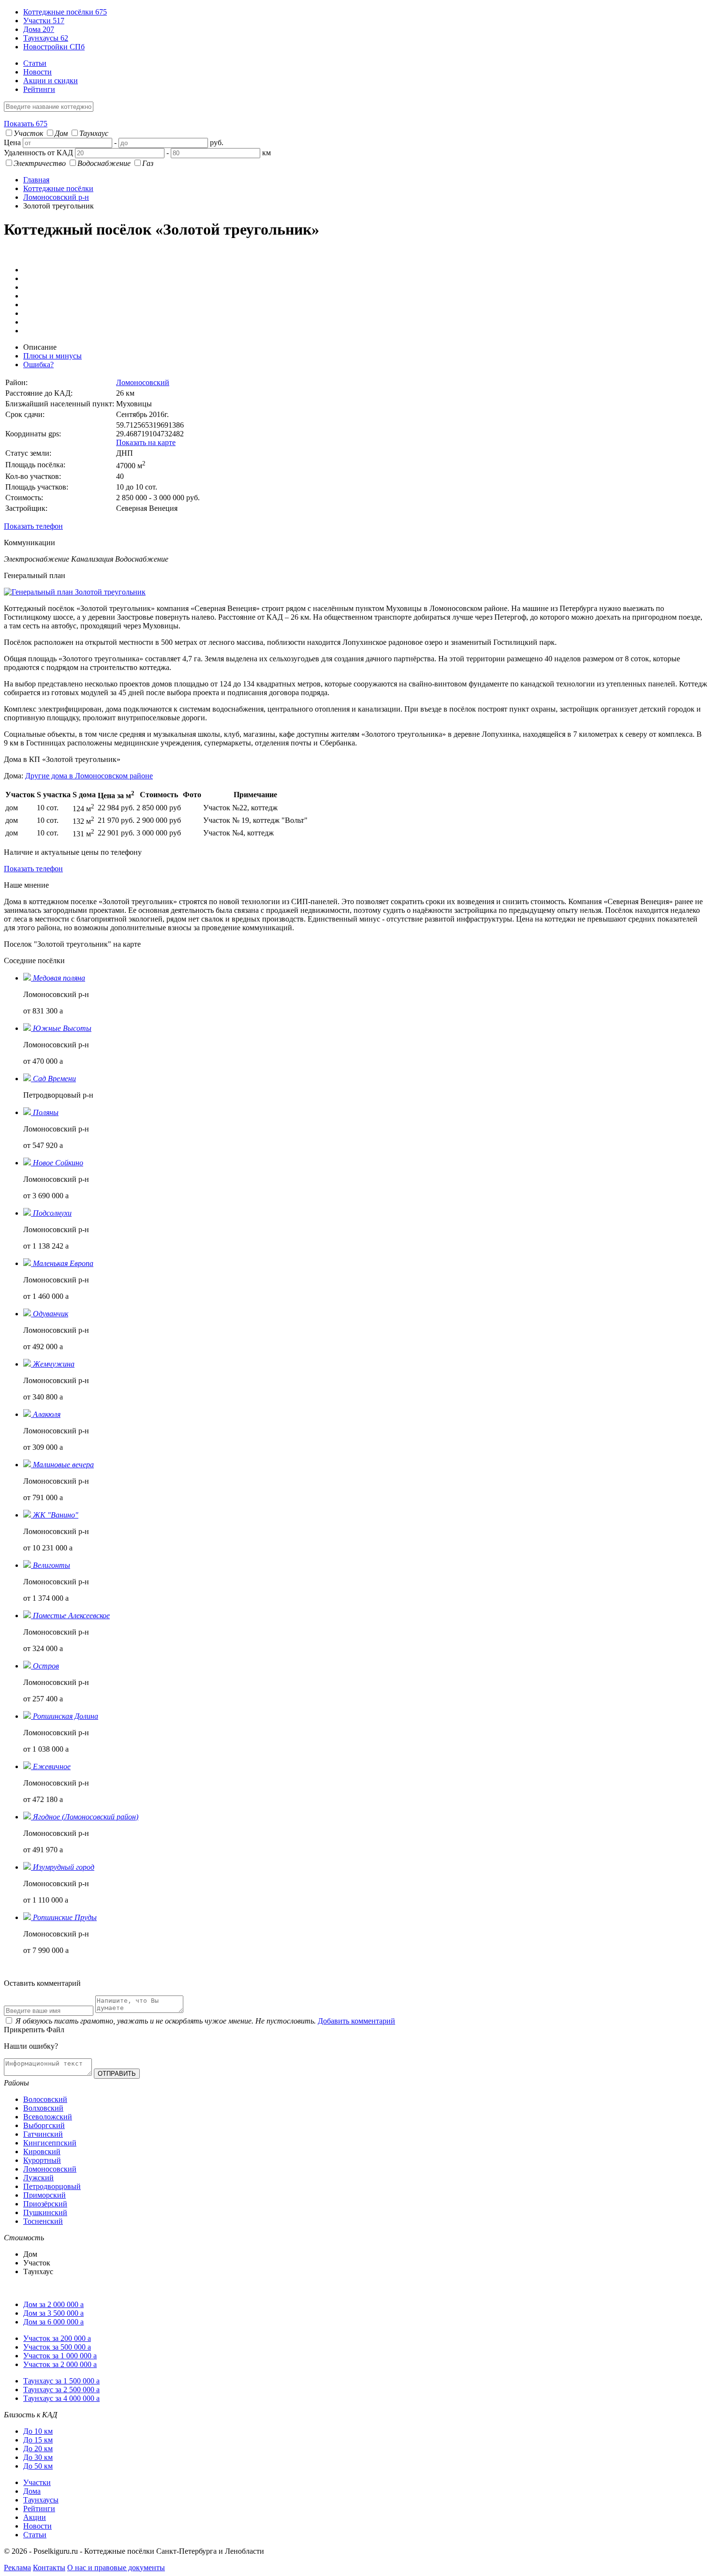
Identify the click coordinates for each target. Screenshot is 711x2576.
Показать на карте (146, 442)
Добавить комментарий (356, 2021)
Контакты (49, 2568)
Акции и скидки (51, 81)
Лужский (38, 2178)
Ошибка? (38, 365)
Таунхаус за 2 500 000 (61, 2390)
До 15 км (38, 2440)
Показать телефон (33, 526)
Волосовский (45, 2099)
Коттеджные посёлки (65, 12)
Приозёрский (45, 2204)
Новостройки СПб (54, 47)
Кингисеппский (50, 2143)
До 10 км (38, 2431)
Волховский (43, 2108)
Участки (44, 21)
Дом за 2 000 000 (53, 2304)
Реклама (17, 2568)
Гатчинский (43, 2134)
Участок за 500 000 (57, 2347)
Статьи (35, 63)
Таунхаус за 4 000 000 (61, 2398)
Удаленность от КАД (38, 153)
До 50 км (38, 2466)
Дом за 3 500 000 (53, 2313)
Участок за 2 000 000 (60, 2364)
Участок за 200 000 (57, 2338)
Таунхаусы (46, 38)
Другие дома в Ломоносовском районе (89, 776)
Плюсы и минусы (52, 356)
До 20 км (38, 2449)
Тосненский (43, 2221)
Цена (12, 142)
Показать (26, 124)
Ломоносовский (143, 382)
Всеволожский (48, 2117)
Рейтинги (39, 89)
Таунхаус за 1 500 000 (61, 2381)
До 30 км (38, 2457)
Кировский (42, 2152)
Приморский (44, 2195)
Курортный (42, 2160)
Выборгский (44, 2125)
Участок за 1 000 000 (60, 2356)
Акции (35, 2517)
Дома (39, 29)
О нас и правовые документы (116, 2568)
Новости (37, 72)
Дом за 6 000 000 (53, 2322)
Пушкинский (45, 2212)
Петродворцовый (52, 2186)
